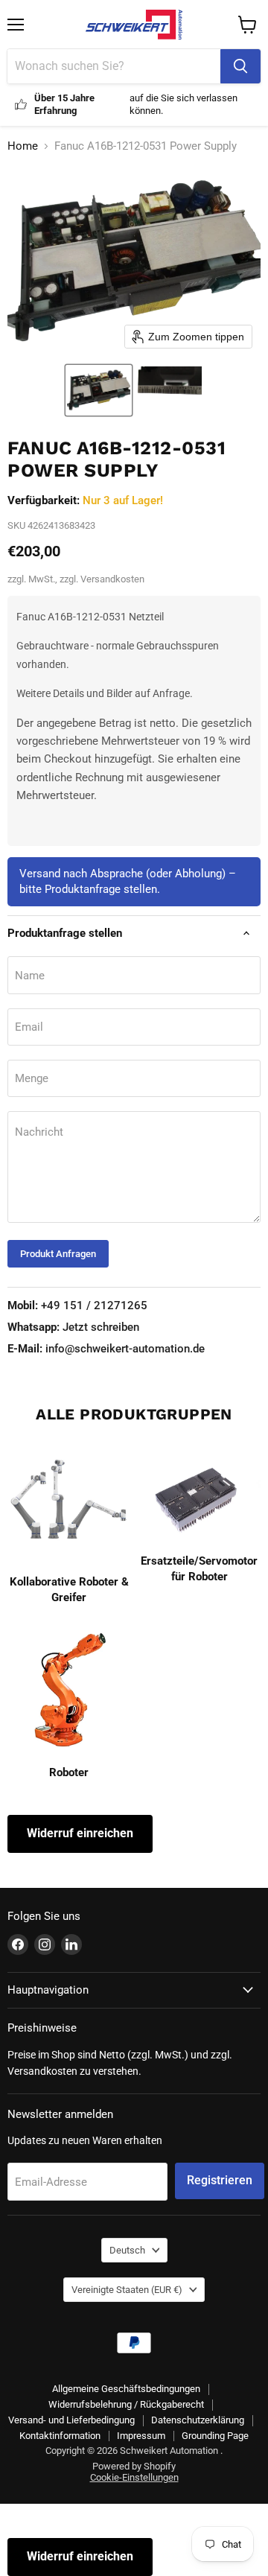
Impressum (141, 2436)
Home (23, 146)
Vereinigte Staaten (127, 2290)
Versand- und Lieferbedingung (71, 2420)
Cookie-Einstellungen (134, 2477)
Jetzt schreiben (73, 1327)
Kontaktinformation (60, 2436)
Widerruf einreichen (80, 1833)
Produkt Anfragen (58, 1254)
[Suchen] (240, 66)
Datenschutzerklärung (198, 2420)
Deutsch (127, 2250)
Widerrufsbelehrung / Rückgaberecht (126, 2404)
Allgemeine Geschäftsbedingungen (126, 2389)
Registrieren (220, 2180)
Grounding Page (215, 2436)
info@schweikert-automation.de (106, 1349)
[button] (99, 390)
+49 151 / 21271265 (77, 1306)
